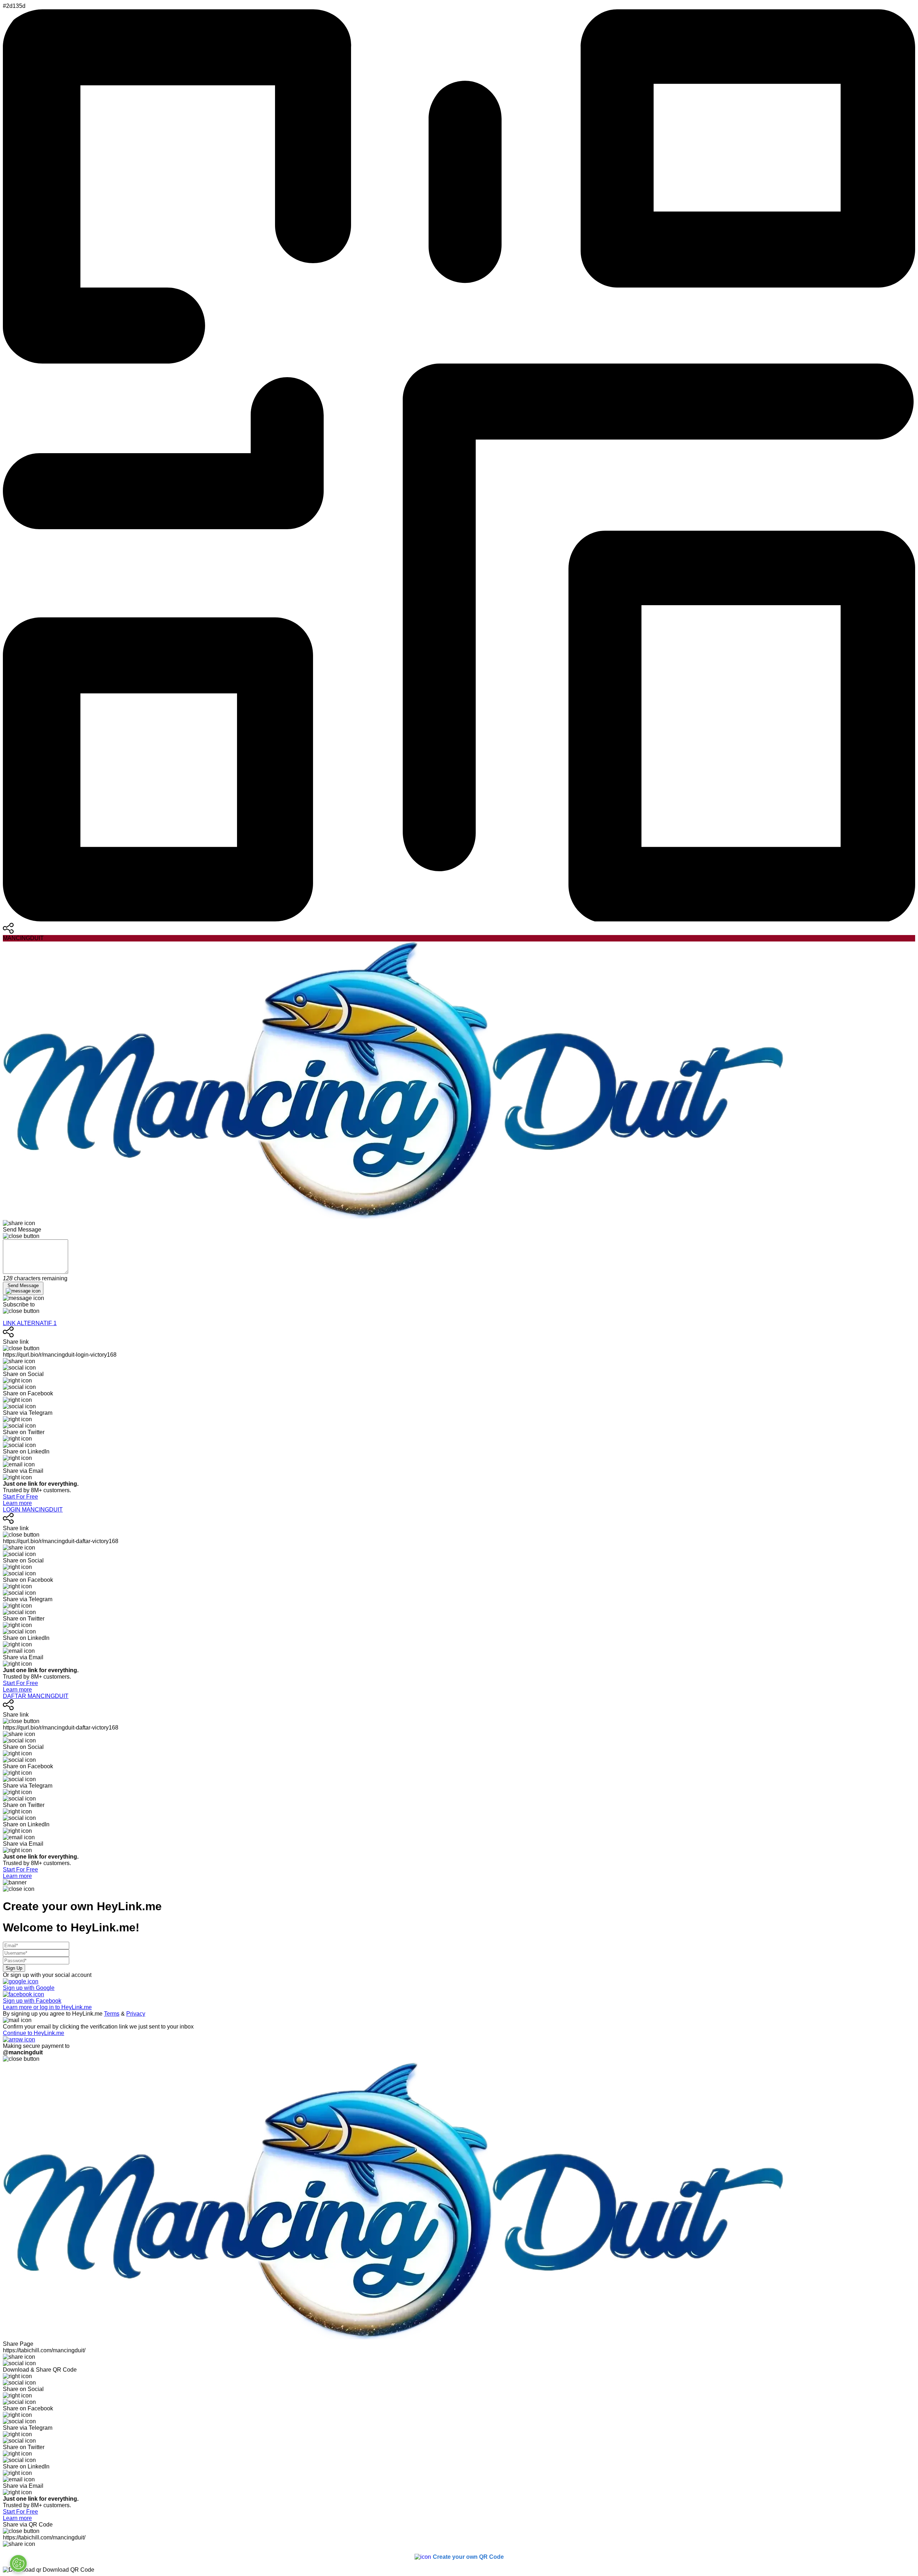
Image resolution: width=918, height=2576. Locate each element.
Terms (112, 2014)
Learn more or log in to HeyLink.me (47, 2007)
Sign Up (14, 1968)
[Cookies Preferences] (18, 2563)
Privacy (136, 2014)
